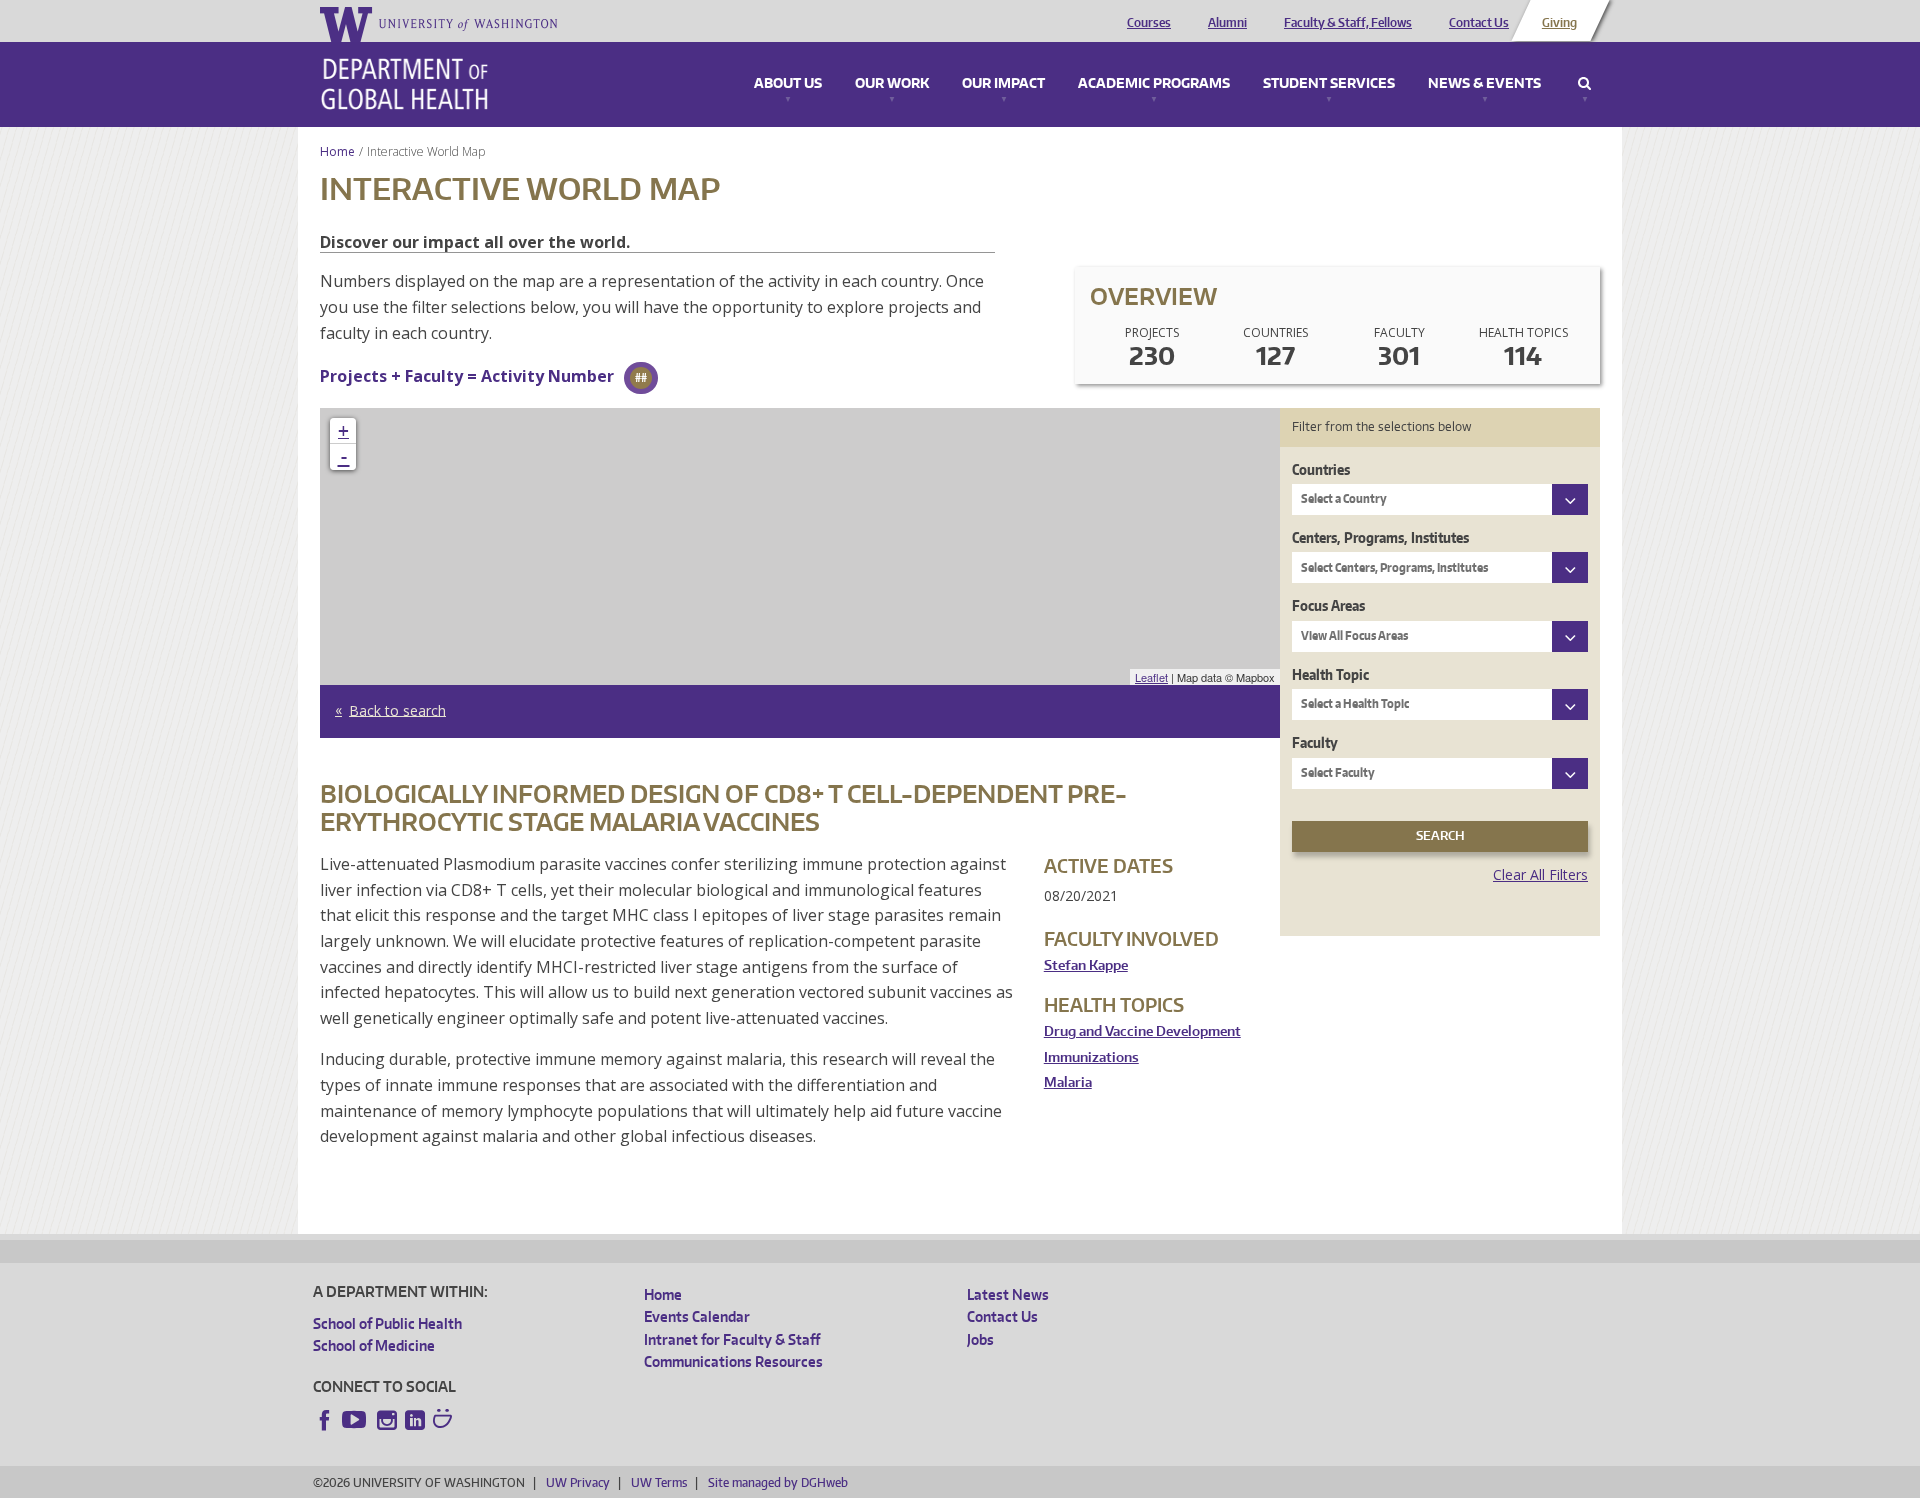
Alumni (1227, 23)
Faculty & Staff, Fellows (1348, 23)
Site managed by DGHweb (778, 1482)
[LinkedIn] (415, 1420)
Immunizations (1091, 1057)
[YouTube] (356, 1420)
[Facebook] (325, 1420)
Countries (1321, 469)
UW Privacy (578, 1482)
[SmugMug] (445, 1421)
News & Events (1484, 84)
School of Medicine (374, 1345)
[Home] (404, 84)
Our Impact (1003, 84)
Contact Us (1479, 23)
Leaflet (1151, 677)
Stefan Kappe (1086, 965)
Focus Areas (1328, 605)
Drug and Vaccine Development (1142, 1031)
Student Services (1329, 84)
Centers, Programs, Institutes (1380, 537)
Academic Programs (1154, 84)
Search (1584, 84)
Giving (1559, 23)
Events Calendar (697, 1316)
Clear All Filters (1540, 874)
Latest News (1008, 1294)
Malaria (1068, 1082)
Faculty (1315, 742)
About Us (788, 84)
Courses (1149, 23)
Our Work (892, 84)
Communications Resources (733, 1361)
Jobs (980, 1339)
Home (337, 151)
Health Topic (1330, 674)
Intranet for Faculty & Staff (732, 1339)
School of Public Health (387, 1323)
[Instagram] (387, 1420)
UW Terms (659, 1482)
